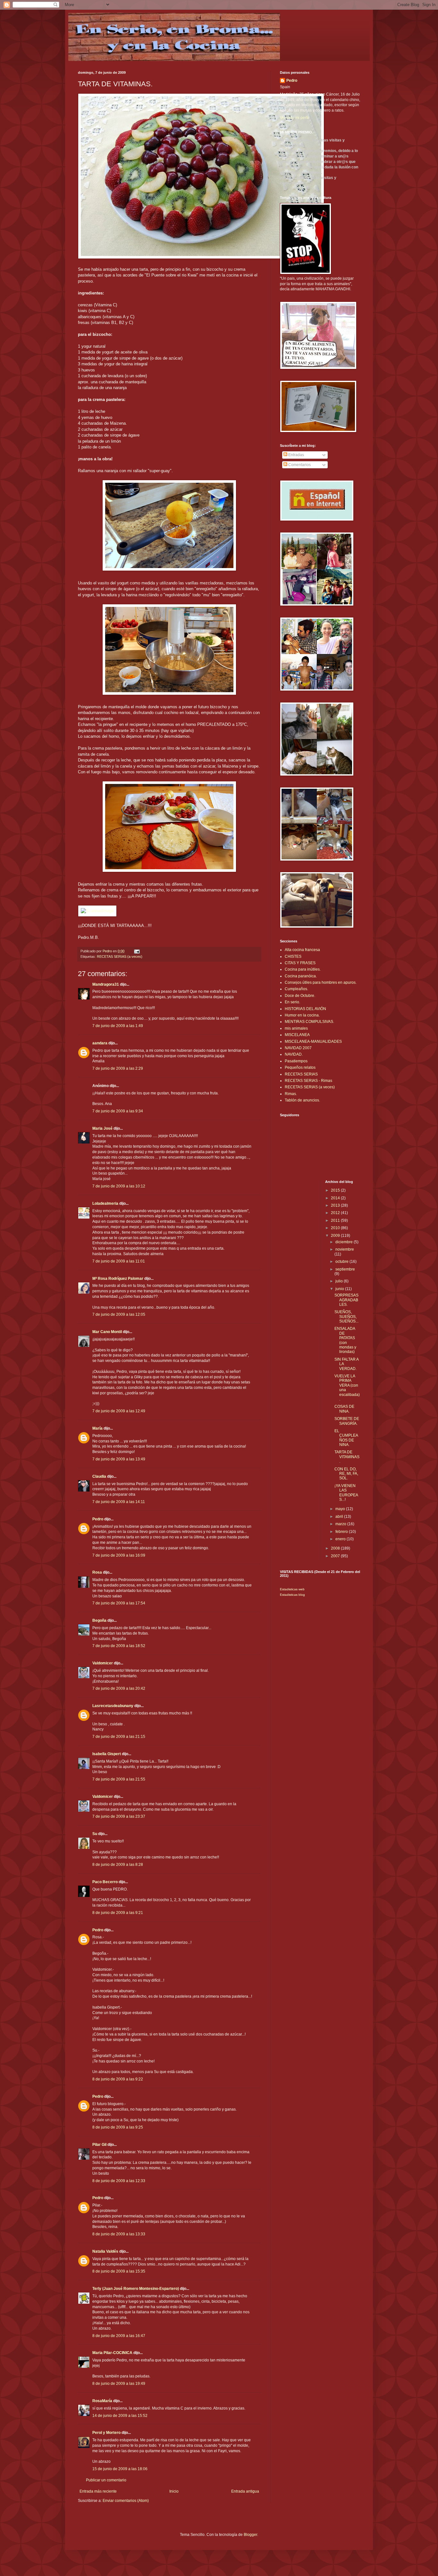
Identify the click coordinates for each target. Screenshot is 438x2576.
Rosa (97, 1572)
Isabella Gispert (107, 1754)
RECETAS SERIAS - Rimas (308, 1081)
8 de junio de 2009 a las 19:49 (119, 2384)
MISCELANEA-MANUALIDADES (313, 1041)
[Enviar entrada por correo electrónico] (137, 951)
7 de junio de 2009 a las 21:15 (119, 1737)
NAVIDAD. (294, 1054)
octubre (342, 1262)
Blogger (250, 2535)
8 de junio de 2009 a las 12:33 (119, 2181)
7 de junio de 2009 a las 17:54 (119, 1603)
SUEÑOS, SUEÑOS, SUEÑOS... (346, 1317)
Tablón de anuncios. (302, 1100)
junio (340, 1289)
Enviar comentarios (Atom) (126, 2501)
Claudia (99, 1476)
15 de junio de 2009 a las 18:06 (120, 2469)
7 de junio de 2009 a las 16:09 (119, 1555)
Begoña (99, 1620)
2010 (336, 1228)
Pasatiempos (296, 1061)
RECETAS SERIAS (301, 1074)
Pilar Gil (99, 2145)
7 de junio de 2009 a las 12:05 (119, 1314)
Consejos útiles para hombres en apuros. (321, 982)
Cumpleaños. (296, 989)
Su (95, 1834)
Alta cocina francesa (302, 950)
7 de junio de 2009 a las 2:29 (118, 1068)
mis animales (296, 1028)
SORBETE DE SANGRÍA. (347, 1421)
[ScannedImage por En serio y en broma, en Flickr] (97, 911)
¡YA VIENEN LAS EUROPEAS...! (346, 1493)
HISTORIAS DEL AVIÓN (305, 1009)
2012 (336, 1213)
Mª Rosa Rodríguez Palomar (118, 1279)
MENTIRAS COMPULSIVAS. (309, 1022)
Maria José (102, 1128)
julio (340, 1281)
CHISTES (293, 956)
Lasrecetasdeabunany (113, 1706)
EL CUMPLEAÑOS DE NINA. (346, 1438)
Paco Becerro (105, 1882)
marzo (341, 1524)
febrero (342, 1532)
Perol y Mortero (106, 2433)
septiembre (345, 1269)
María (97, 1428)
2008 (336, 1548)
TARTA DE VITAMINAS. (347, 1457)
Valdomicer (103, 1663)
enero (341, 1539)
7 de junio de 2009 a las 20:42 (119, 1688)
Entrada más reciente (98, 2491)
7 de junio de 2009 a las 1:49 (118, 1026)
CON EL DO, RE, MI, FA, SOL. (346, 1474)
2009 (336, 1236)
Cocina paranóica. (301, 976)
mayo (341, 1509)
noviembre (345, 1249)
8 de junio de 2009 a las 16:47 (119, 2336)
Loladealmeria (105, 1203)
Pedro (98, 1519)
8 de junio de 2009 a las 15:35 (119, 2271)
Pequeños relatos (300, 1067)
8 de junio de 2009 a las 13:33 (119, 2234)
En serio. (292, 1002)
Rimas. (291, 1094)
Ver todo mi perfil (295, 118)
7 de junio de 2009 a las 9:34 (118, 1111)
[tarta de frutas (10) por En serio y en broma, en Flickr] (201, 257)
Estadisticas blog (292, 1595)
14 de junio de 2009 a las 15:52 (120, 2416)
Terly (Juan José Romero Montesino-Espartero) (136, 2289)
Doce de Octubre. (300, 996)
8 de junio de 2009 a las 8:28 (118, 1865)
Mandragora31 (106, 984)
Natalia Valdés (105, 2251)
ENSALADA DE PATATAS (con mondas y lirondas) (345, 1340)
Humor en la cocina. (302, 1015)
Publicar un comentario (106, 2480)
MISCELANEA (297, 1035)
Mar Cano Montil (107, 1332)
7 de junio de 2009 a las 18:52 (119, 1646)
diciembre (345, 1242)
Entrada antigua (245, 2491)
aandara (100, 1043)
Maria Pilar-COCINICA (112, 2353)
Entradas (296, 455)
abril (340, 1517)
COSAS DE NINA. (344, 1409)
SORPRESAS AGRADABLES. (346, 1300)
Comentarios (299, 465)
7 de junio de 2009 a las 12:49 (119, 1411)
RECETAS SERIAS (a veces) (120, 956)
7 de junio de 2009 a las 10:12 (119, 1186)
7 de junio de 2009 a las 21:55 (119, 1779)
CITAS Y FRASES (300, 963)
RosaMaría (102, 2401)
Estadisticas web (292, 1589)
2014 (336, 1198)
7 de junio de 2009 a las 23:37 (119, 1816)
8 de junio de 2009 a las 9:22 (118, 2079)
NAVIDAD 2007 (298, 1048)
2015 (336, 1190)
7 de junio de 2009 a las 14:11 (119, 1502)
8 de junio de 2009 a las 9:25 (118, 2127)
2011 (336, 1220)
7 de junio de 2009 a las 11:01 (119, 1261)
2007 (336, 1556)
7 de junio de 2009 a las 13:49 (119, 1459)
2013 (336, 1205)
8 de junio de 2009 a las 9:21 (118, 1913)
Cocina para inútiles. (303, 969)
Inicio (174, 2491)
